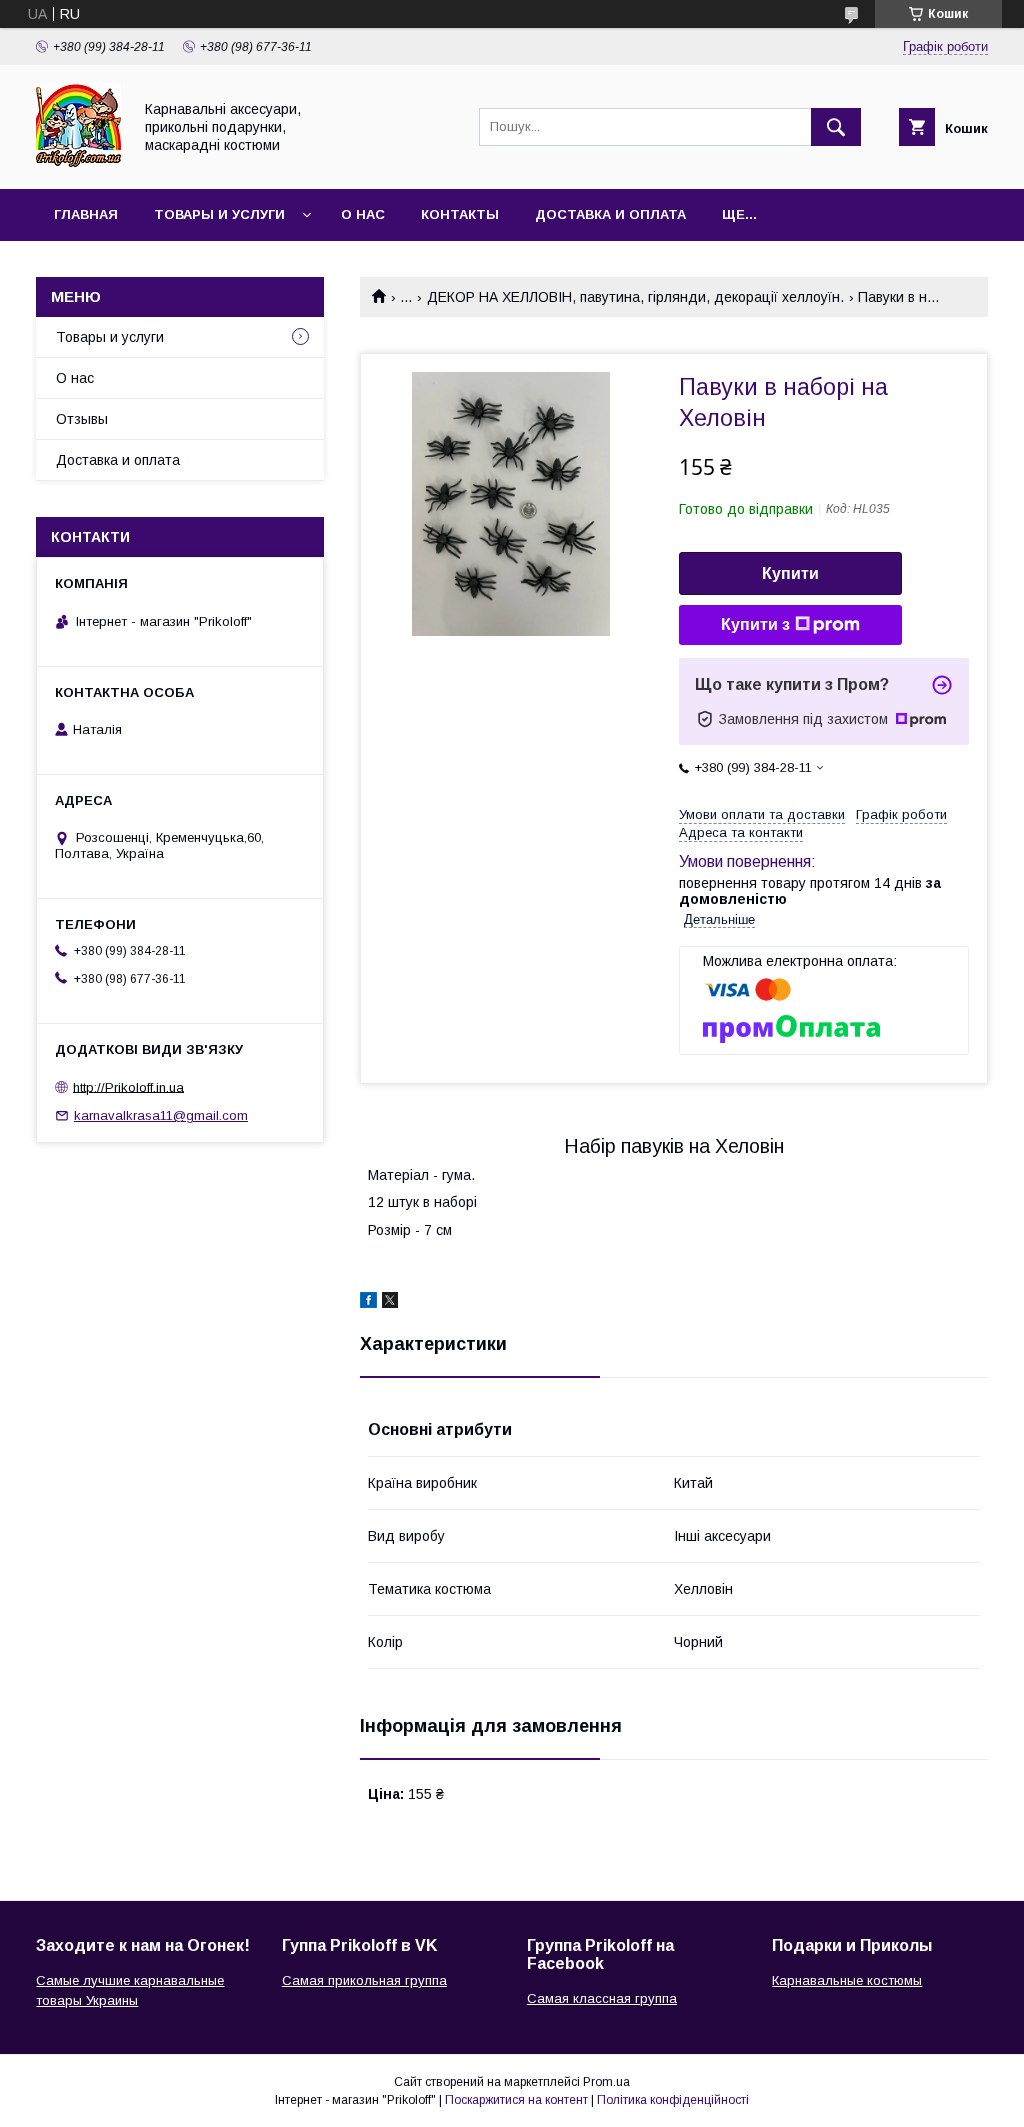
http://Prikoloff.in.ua (128, 1086)
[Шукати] (836, 127)
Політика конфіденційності (673, 2100)
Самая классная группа (602, 1998)
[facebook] (368, 1303)
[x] (390, 1303)
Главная (86, 214)
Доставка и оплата (610, 214)
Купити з (755, 624)
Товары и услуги (219, 214)
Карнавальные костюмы (847, 1980)
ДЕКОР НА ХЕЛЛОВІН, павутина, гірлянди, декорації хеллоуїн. (635, 297)
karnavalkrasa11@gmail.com (161, 1115)
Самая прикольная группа (364, 1980)
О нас (363, 214)
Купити (790, 573)
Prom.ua (606, 2082)
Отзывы (82, 419)
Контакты (460, 214)
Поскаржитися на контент (516, 2100)
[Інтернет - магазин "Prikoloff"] (78, 163)
